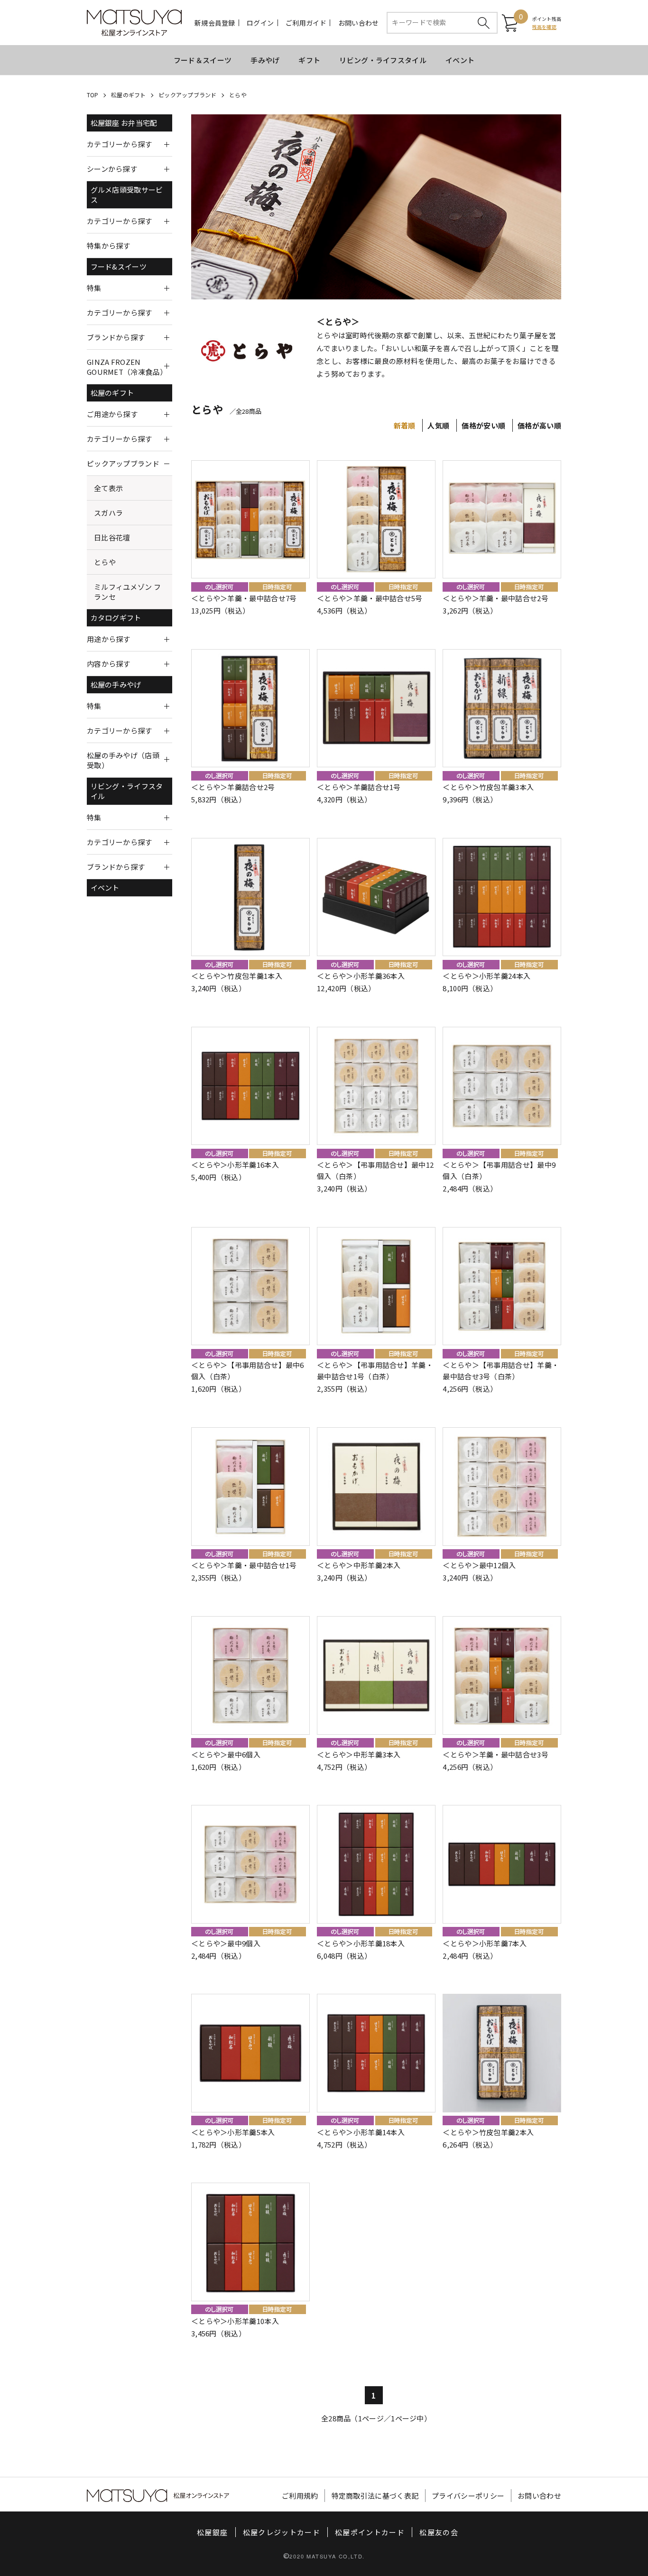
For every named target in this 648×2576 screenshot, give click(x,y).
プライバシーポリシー (468, 2496)
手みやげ (265, 60)
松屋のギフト (128, 95)
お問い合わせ (359, 23)
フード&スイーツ (119, 266)
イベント (460, 60)
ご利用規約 (300, 2496)
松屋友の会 (439, 2532)
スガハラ (108, 513)
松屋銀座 (212, 2532)
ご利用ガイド (306, 23)
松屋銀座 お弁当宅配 (124, 123)
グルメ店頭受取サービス (127, 195)
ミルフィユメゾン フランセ (127, 592)
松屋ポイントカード (370, 2532)
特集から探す (109, 246)
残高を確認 (544, 27)
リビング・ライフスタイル (383, 60)
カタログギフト (116, 618)
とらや (238, 95)
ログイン (260, 23)
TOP (93, 95)
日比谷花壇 (112, 537)
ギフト (309, 60)
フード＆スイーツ (203, 60)
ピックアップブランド (187, 95)
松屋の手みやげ (116, 684)
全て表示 (108, 488)
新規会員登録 (215, 23)
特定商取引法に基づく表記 (375, 2496)
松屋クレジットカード (282, 2532)
